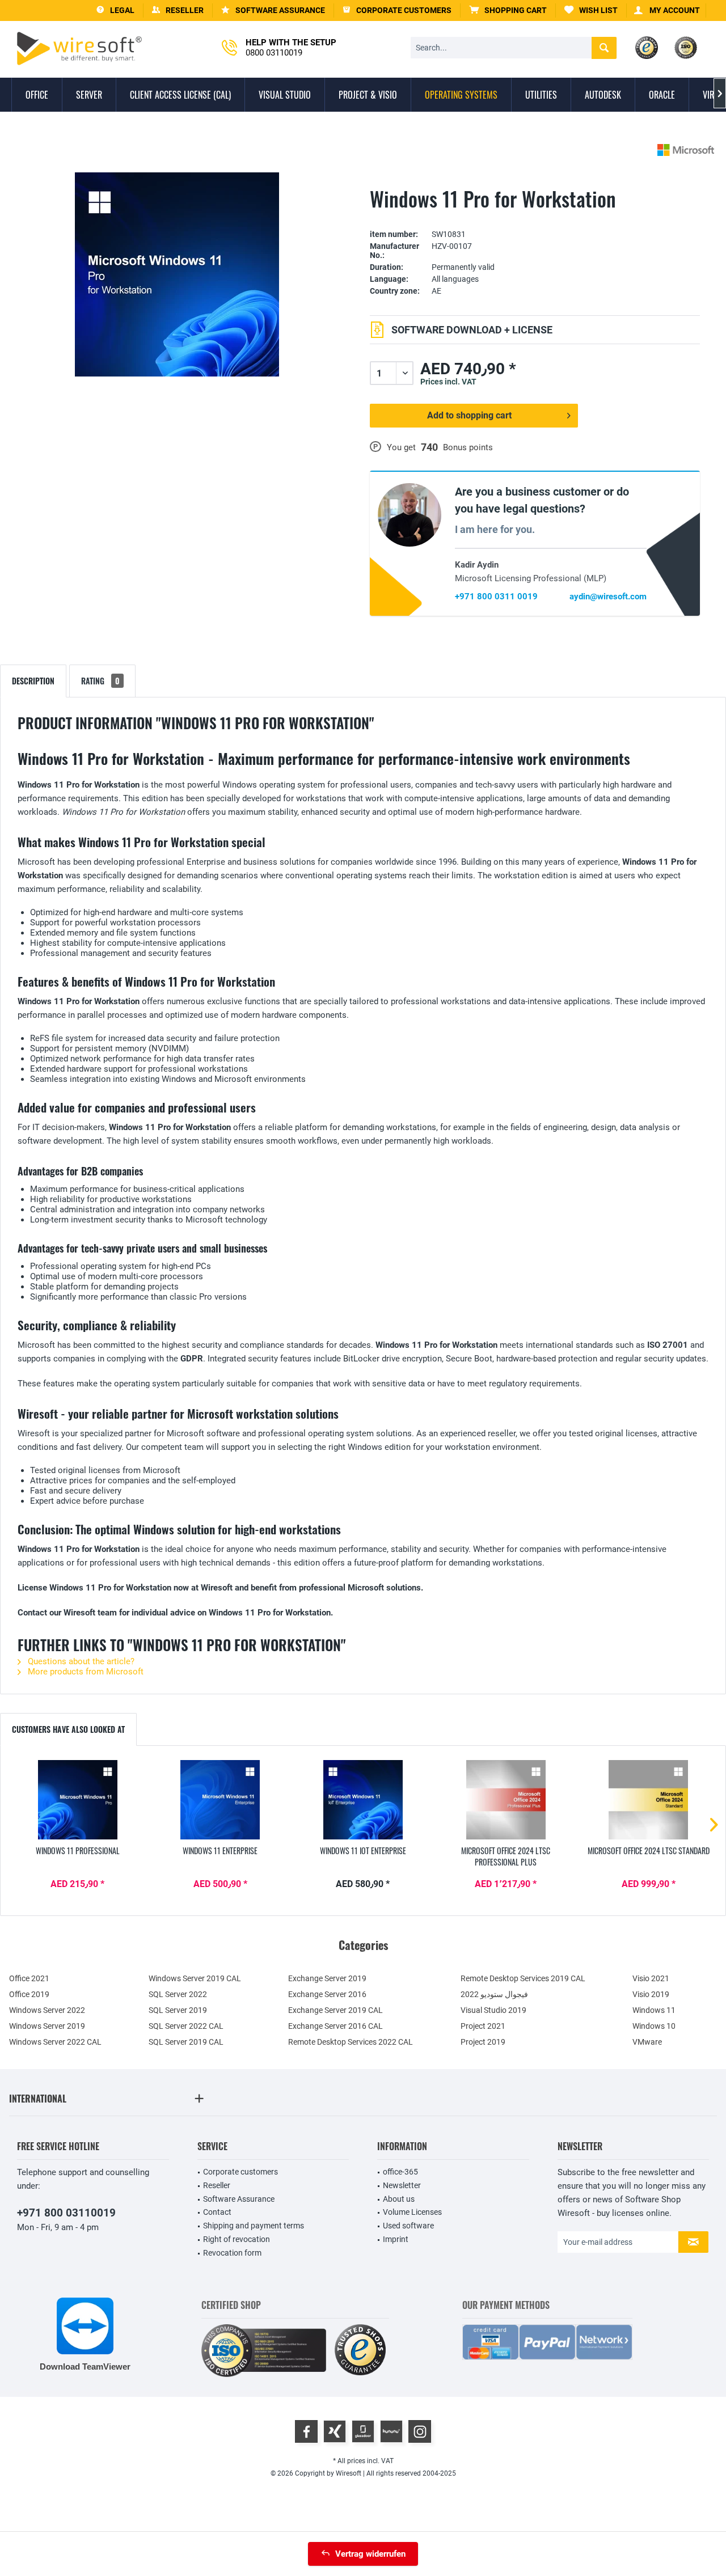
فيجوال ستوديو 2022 (494, 1994)
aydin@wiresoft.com (608, 597)
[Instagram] (420, 2431)
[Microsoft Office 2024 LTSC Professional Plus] (506, 1800)
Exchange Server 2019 (327, 1978)
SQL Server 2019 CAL (186, 2042)
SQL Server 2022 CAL (186, 2026)
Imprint (396, 2239)
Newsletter (402, 2185)
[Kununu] (391, 2431)
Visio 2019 (651, 1994)
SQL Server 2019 (178, 2010)
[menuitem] (508, 10)
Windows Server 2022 (47, 2010)
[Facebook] (306, 2431)
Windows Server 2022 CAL (55, 2042)
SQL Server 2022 (178, 1994)
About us (399, 2199)
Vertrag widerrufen (370, 2554)
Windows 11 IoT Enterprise (363, 1851)
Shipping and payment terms (254, 2226)
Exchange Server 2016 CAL (335, 2026)
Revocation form (232, 2253)
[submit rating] (535, 217)
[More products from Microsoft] (686, 150)
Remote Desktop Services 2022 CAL (351, 2042)
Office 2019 (29, 1994)
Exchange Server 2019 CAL (335, 2010)
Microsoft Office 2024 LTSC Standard (649, 1851)
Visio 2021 (651, 1978)
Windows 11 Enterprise (220, 1851)
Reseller (217, 2185)
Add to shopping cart (469, 415)
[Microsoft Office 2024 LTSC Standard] (648, 1800)
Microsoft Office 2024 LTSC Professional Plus (506, 1856)
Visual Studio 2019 (493, 2010)
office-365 (400, 2172)
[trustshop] (360, 2351)
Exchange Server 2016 (327, 1994)
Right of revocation (237, 2239)
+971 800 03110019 (66, 2213)
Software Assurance (239, 2199)
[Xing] (335, 2431)
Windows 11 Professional (78, 1851)
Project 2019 (483, 2042)
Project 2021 (483, 2026)
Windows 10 (654, 2026)
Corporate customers (240, 2172)
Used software (408, 2226)
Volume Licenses (412, 2212)
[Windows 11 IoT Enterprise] (363, 1800)
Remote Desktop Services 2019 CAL (523, 1978)
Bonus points (468, 447)
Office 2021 (29, 1978)
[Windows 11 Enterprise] (221, 1800)
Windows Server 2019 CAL (195, 1978)
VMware (647, 2042)
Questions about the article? (80, 1661)
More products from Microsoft (85, 1672)
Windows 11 (654, 2010)
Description (33, 681)
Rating (100, 681)
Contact (217, 2212)
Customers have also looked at (68, 1729)
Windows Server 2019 (47, 2026)
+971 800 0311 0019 (496, 597)
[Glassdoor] (363, 2431)
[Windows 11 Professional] (78, 1800)
